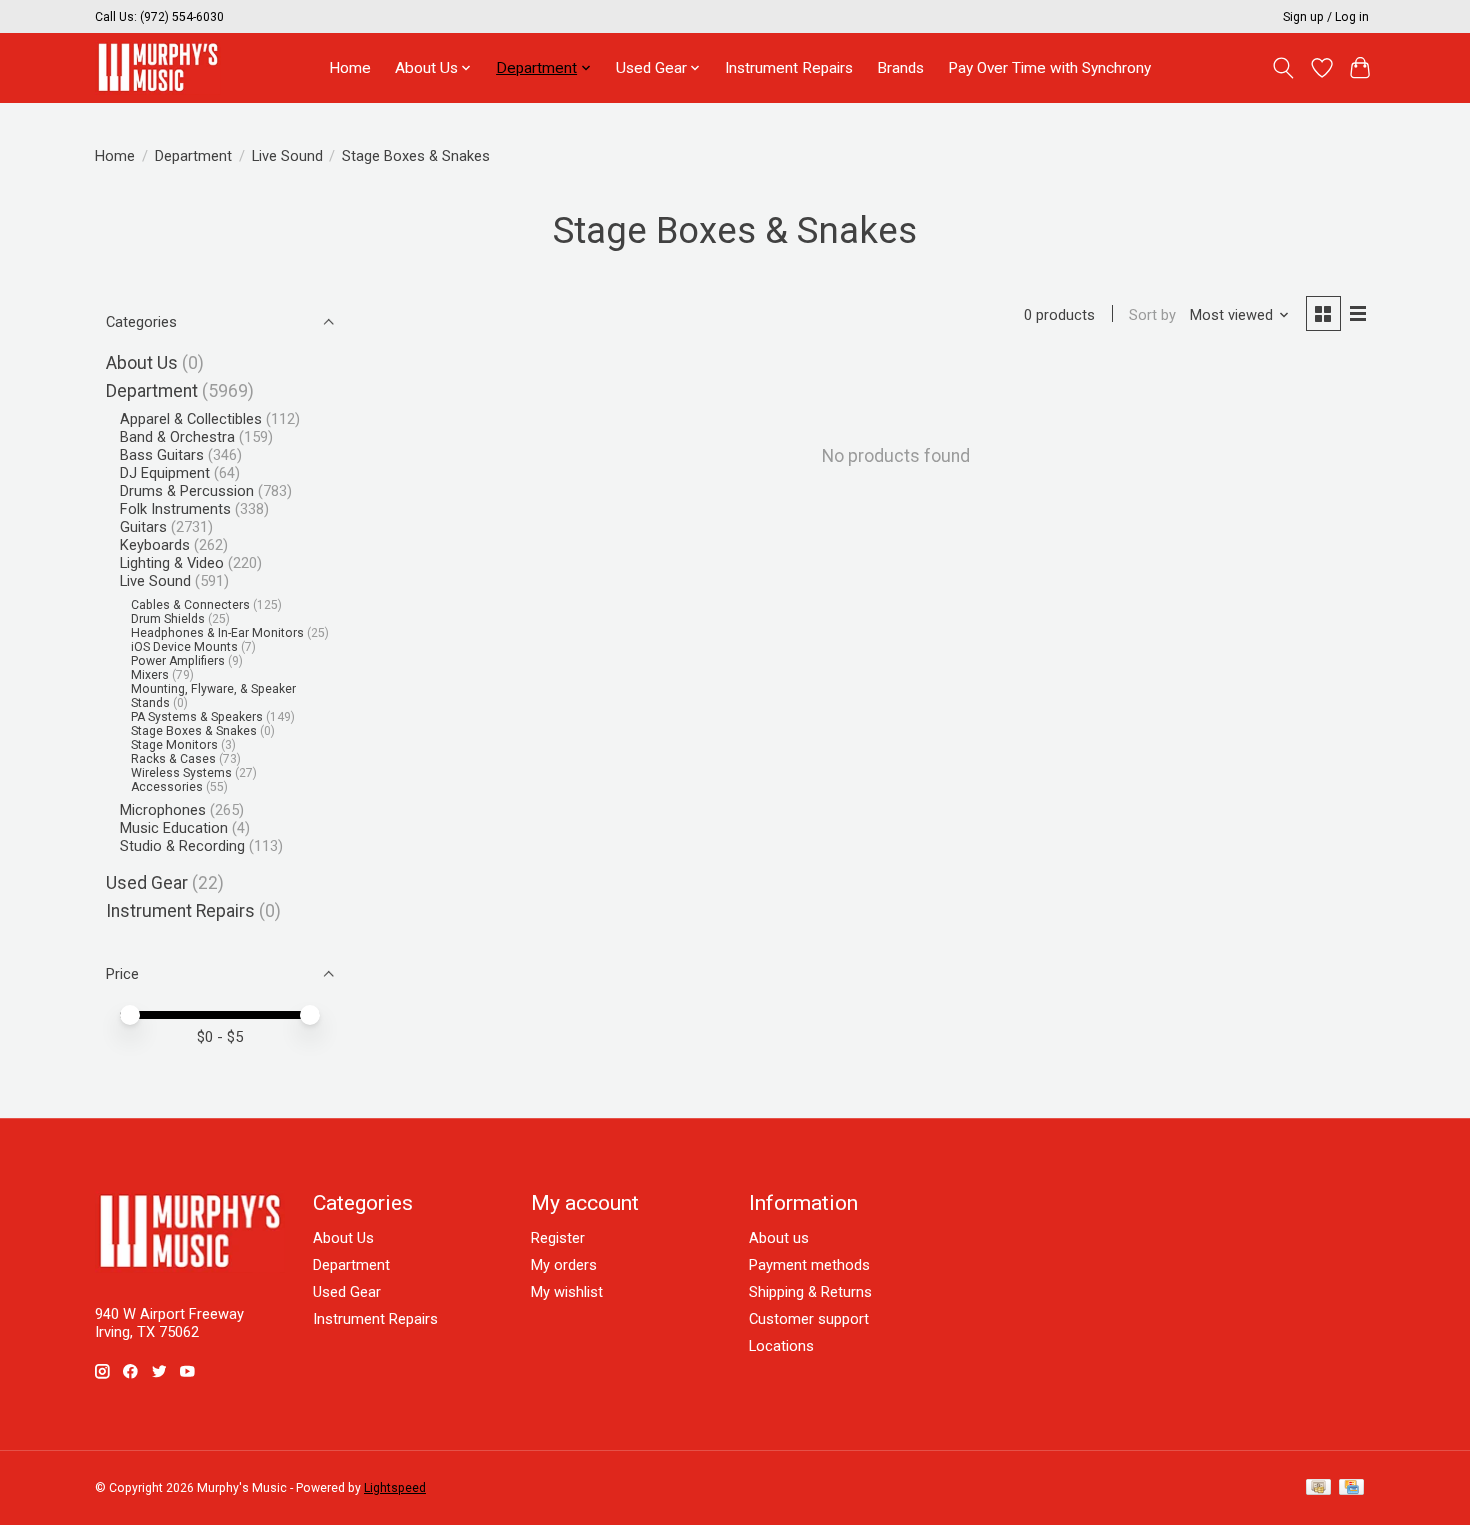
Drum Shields (168, 619)
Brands (900, 68)
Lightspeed (395, 1488)
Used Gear (147, 883)
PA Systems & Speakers (197, 717)
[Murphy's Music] (158, 67)
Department (193, 156)
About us (779, 1238)
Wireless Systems (181, 773)
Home (350, 68)
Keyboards (155, 545)
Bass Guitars (162, 455)
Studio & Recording (182, 846)
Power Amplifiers (178, 661)
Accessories (167, 787)
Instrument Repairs (789, 68)
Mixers (150, 675)
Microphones (163, 810)
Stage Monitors (174, 745)
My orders (564, 1265)
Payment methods (809, 1265)
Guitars (143, 527)
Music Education (174, 828)
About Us (142, 363)
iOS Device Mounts (184, 647)
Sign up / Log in (1326, 17)
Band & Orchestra (177, 437)
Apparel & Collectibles (191, 419)
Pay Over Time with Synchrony (1049, 68)
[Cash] (1318, 1488)
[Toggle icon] (1283, 68)
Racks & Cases (173, 759)
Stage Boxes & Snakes (194, 731)
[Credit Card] (1351, 1488)
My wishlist (567, 1292)
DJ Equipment (165, 473)
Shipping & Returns (810, 1292)
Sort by (1152, 315)
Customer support (809, 1319)
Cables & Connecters (190, 605)
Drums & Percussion (187, 491)
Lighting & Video (172, 563)
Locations (781, 1346)
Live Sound (287, 156)
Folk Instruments (175, 509)
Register (558, 1238)
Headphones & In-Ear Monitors (217, 633)
